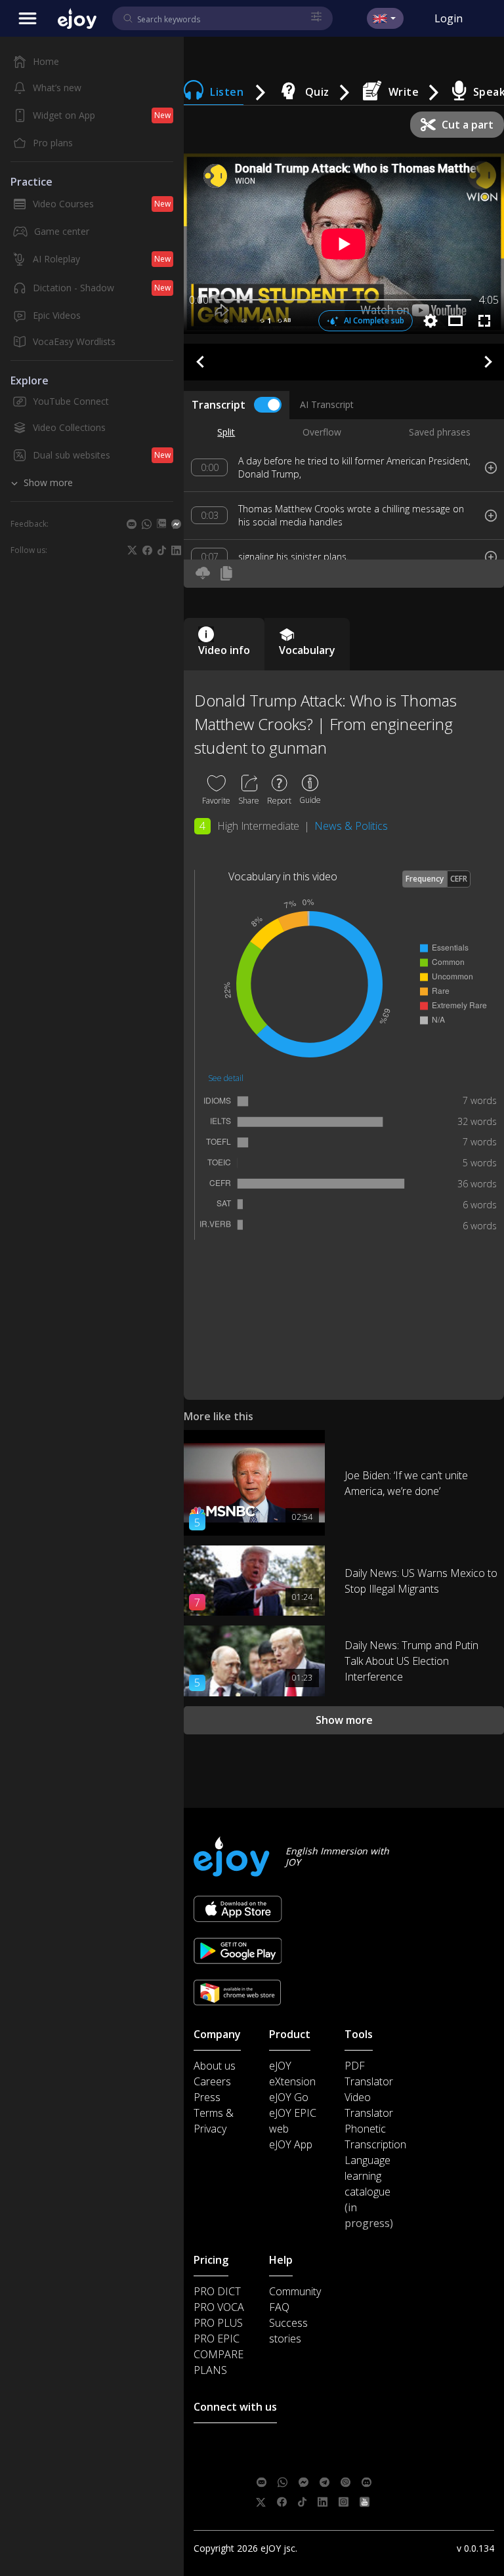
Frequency (425, 879)
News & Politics (351, 826)
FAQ (279, 2307)
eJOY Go (289, 2097)
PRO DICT (217, 2291)
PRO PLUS (218, 2323)
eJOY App (291, 2144)
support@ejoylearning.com (348, 2443)
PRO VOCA (219, 2307)
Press (207, 2097)
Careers (212, 2081)
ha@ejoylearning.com (341, 2463)
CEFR (459, 879)
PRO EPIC (217, 2339)
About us (215, 2066)
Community (295, 2291)
